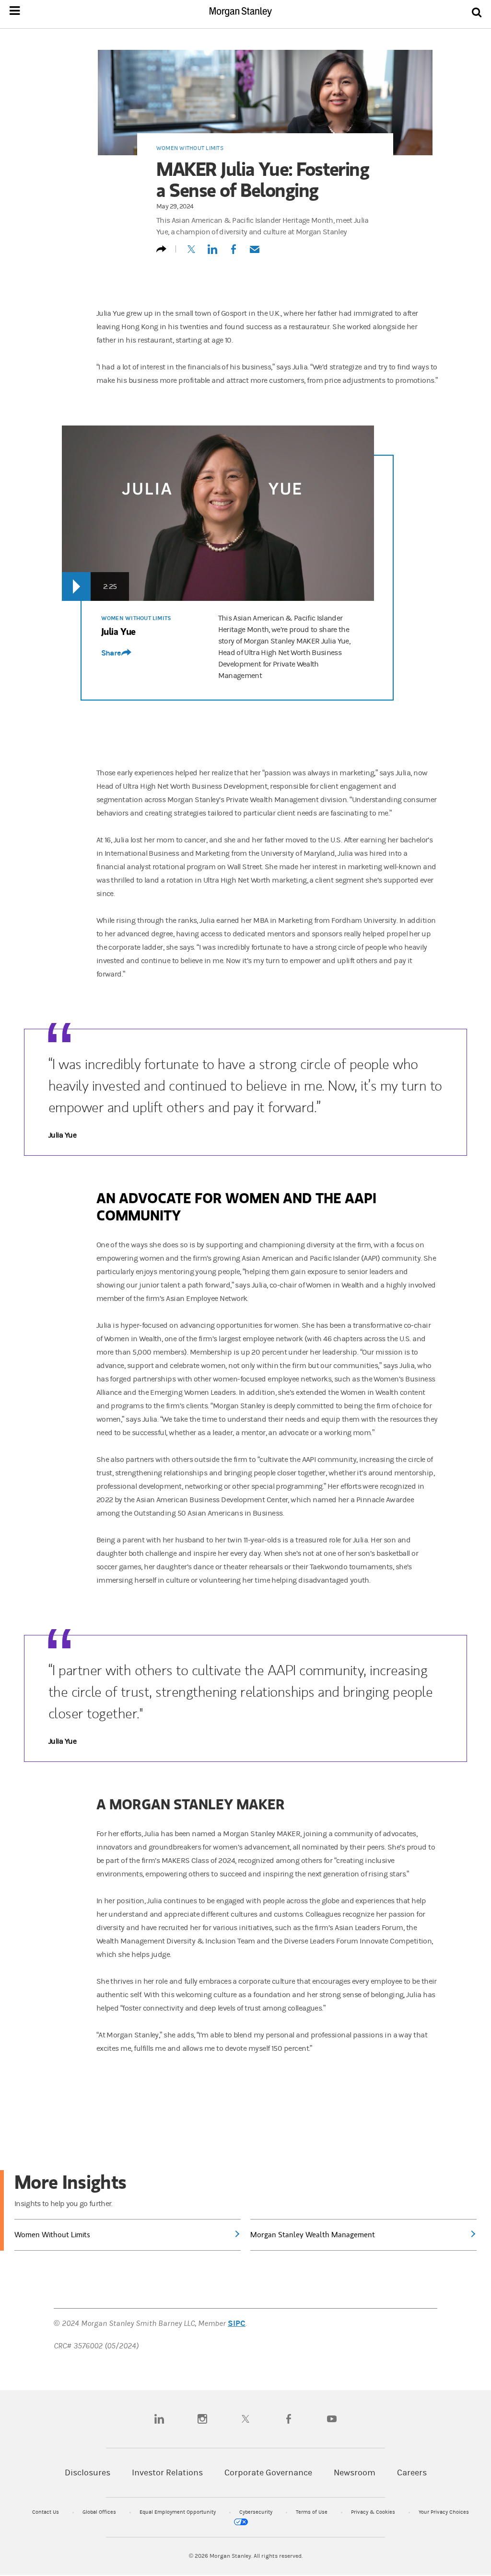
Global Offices (100, 2512)
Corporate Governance (268, 2473)
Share (111, 653)
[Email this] (255, 253)
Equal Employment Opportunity (178, 2512)
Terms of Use (312, 2512)
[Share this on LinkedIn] (212, 253)
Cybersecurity (257, 2512)
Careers (412, 2473)
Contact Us (46, 2512)
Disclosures (88, 2473)
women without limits (136, 618)
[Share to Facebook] (234, 253)
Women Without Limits (190, 148)
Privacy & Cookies (374, 2512)
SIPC (237, 2323)
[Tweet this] (191, 253)
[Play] (76, 586)
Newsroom (355, 2473)
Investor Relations (167, 2473)
